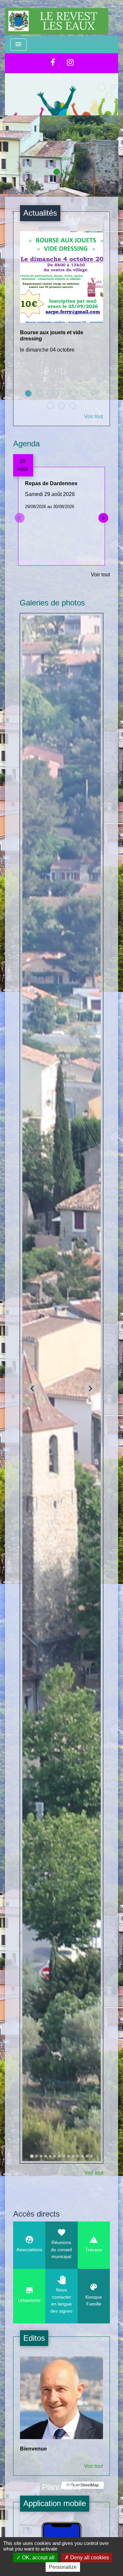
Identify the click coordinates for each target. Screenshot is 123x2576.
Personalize (63, 2567)
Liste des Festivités (62, 122)
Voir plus (62, 158)
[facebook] (53, 62)
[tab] (32, 2156)
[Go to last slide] (33, 1388)
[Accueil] (57, 18)
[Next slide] (90, 1388)
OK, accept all (38, 2558)
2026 (62, 136)
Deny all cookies (89, 2558)
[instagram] (71, 62)
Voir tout (93, 416)
